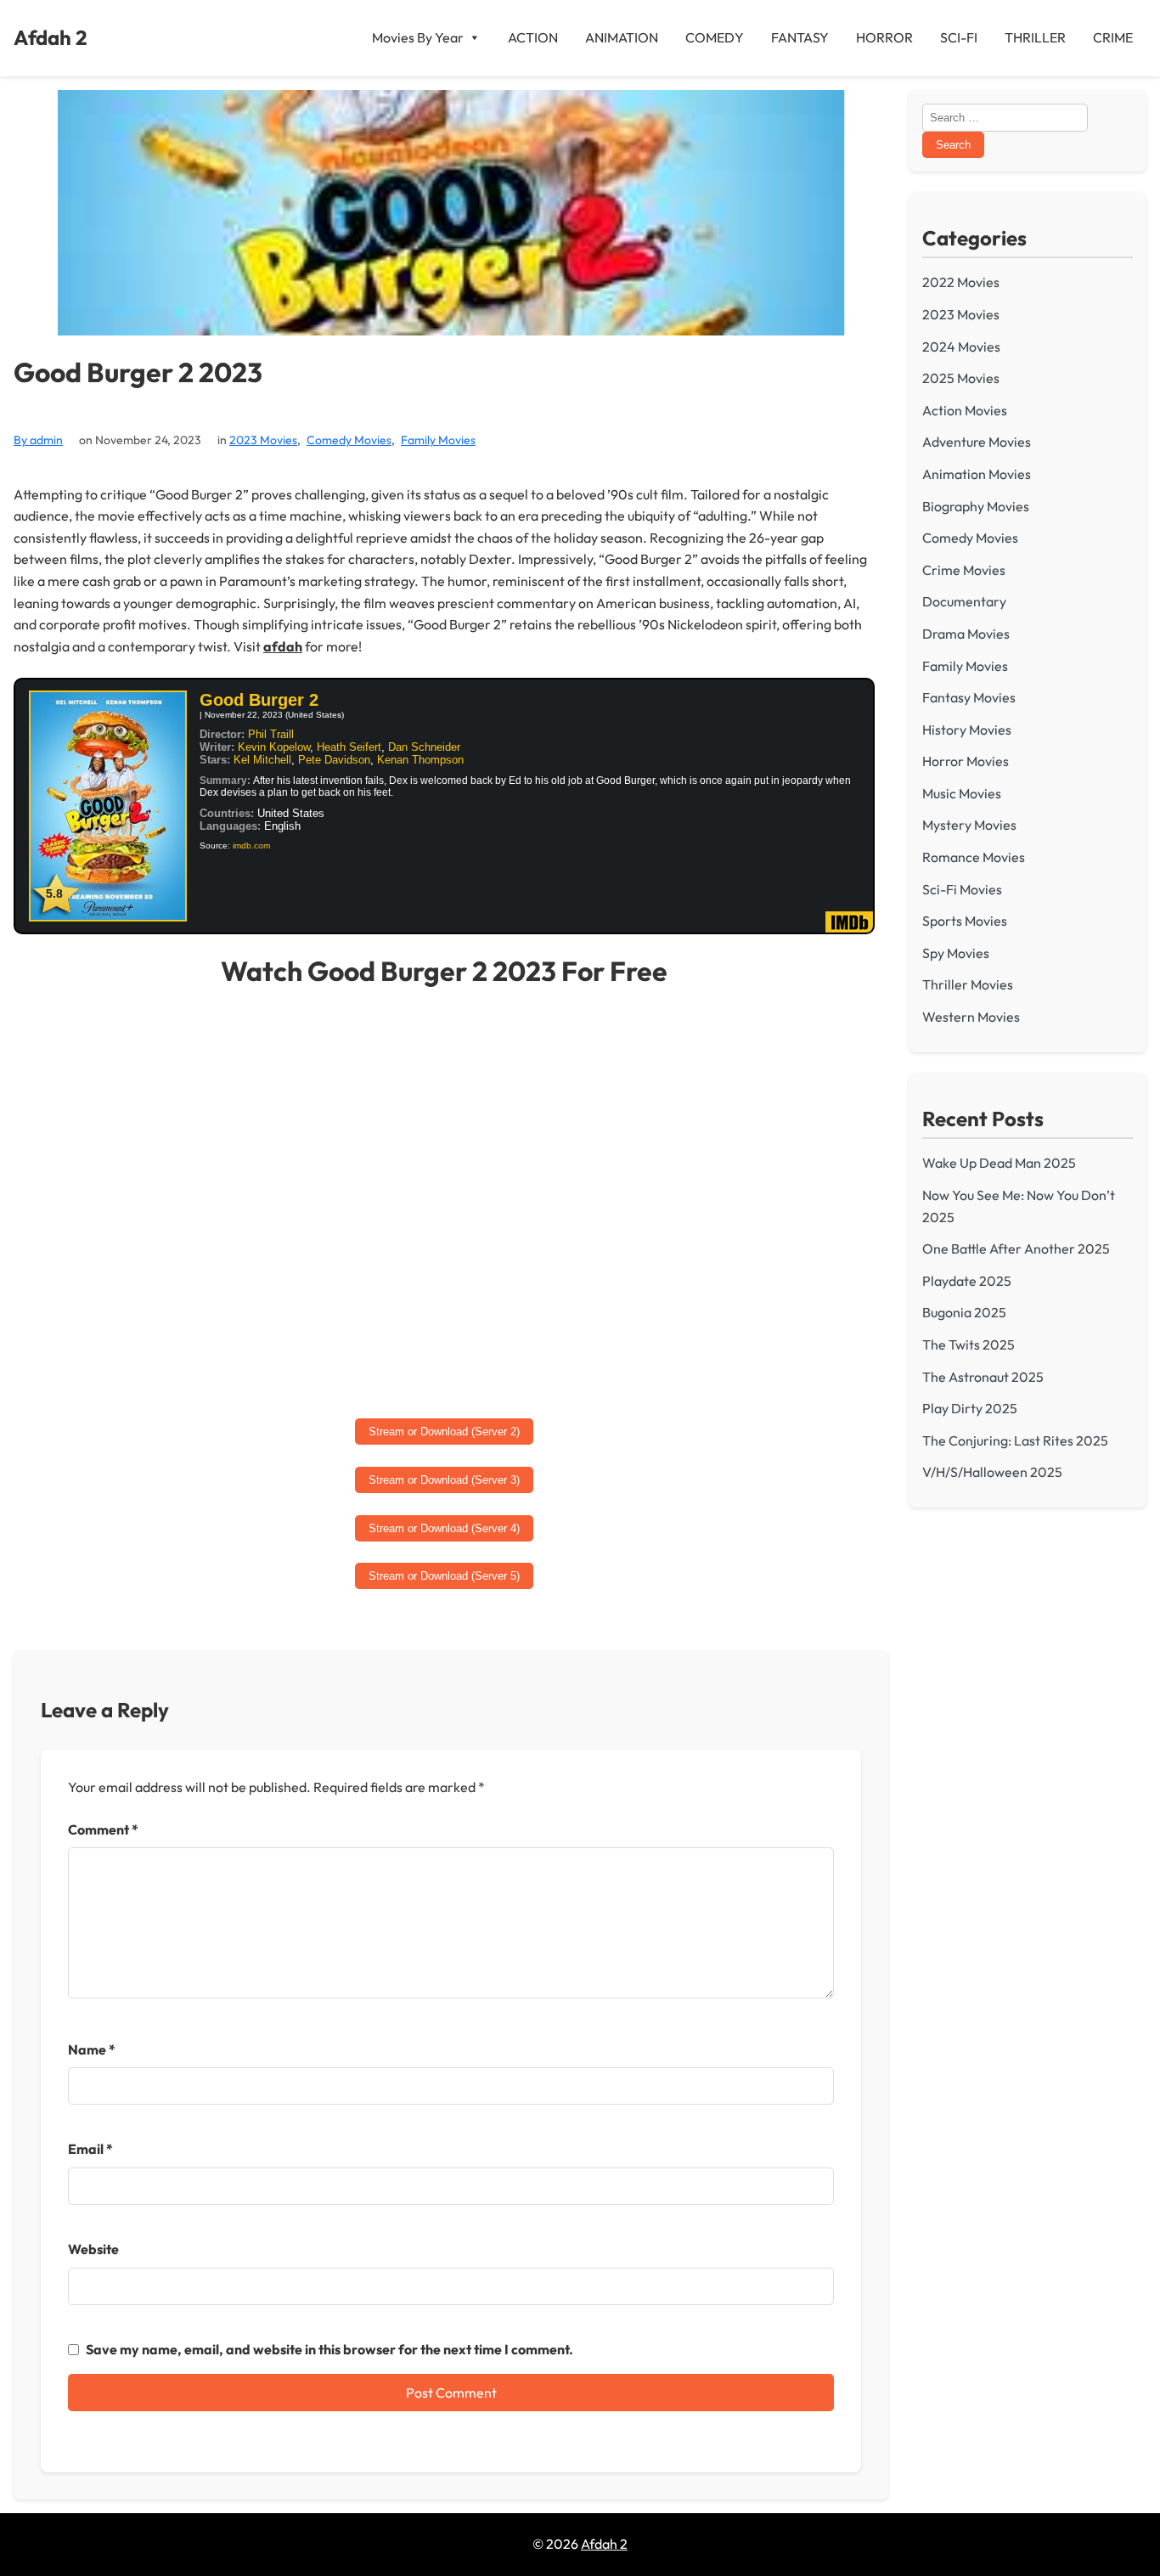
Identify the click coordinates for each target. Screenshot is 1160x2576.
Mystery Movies (969, 825)
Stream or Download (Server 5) (444, 1576)
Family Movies (438, 440)
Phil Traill (271, 734)
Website (93, 2249)
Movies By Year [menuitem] (418, 37)
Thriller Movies (968, 984)
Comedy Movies (349, 440)
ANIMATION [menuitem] (622, 37)
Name (92, 2049)
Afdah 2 (51, 37)
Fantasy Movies (969, 697)
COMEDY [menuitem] (715, 37)
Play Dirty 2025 (970, 1408)
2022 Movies (961, 282)
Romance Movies (974, 857)
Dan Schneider (424, 747)
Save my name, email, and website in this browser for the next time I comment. (329, 2349)
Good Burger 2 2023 (138, 372)
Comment (103, 1829)
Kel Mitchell (262, 760)
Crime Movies (964, 570)
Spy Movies (956, 953)
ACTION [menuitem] (533, 37)
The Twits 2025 (969, 1344)
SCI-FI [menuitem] (959, 37)
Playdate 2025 (967, 1281)
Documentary (964, 601)
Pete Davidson (334, 760)
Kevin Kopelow (274, 747)
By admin (38, 440)
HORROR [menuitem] (884, 37)
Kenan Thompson (420, 760)
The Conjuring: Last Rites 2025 (1015, 1440)
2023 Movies (263, 440)
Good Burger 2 (259, 700)
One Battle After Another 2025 (1016, 1249)
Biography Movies (976, 506)
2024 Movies (961, 347)
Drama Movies (966, 634)
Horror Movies (966, 761)
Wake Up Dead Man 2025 (999, 1163)
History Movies (967, 730)
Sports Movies (965, 921)
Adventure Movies (977, 442)
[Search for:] (1005, 116)
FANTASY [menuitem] (800, 37)
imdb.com (251, 846)
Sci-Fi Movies (962, 889)
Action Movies (965, 410)
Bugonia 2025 (964, 1312)
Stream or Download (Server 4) (444, 1528)
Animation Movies (977, 474)
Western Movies (971, 1017)
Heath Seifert (349, 747)
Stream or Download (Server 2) (444, 1432)
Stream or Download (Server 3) (444, 1480)
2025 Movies (961, 378)
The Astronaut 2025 (983, 1377)
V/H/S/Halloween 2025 (992, 1472)
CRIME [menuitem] (1113, 37)
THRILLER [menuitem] (1035, 37)
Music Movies (962, 793)
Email (90, 2149)
